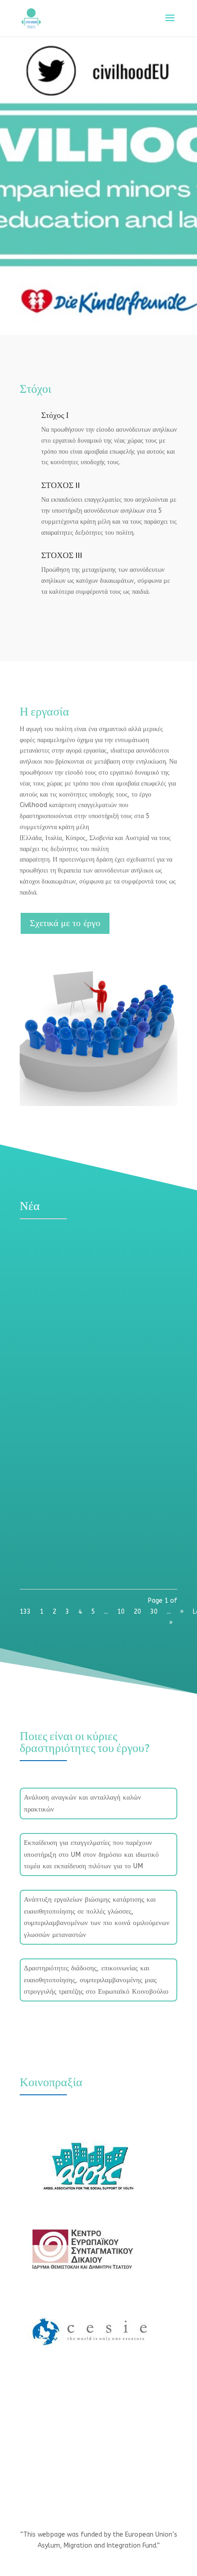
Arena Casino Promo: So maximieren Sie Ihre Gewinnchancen (92, 1259)
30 (154, 1612)
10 (121, 1612)
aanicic (50, 1272)
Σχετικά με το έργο (65, 923)
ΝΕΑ (117, 1272)
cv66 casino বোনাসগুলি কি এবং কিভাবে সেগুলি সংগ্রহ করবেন (93, 1381)
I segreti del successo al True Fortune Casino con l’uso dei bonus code (89, 1483)
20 (137, 1612)
